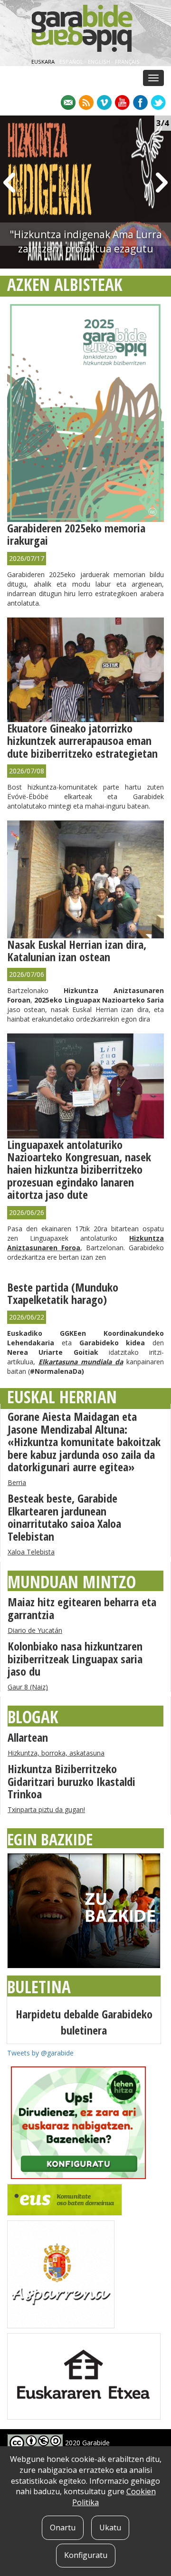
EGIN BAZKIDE (50, 1839)
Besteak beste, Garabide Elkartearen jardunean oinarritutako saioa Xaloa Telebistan (64, 1517)
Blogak (33, 1717)
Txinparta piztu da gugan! (46, 1809)
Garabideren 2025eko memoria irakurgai (76, 534)
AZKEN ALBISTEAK (65, 285)
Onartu (63, 2528)
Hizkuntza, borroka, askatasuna (56, 1753)
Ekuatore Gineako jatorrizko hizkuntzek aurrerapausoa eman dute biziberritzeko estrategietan (82, 741)
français (127, 62)
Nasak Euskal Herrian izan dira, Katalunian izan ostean (77, 950)
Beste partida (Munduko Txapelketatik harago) (63, 1293)
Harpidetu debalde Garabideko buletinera (84, 2022)
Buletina (39, 1987)
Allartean (28, 1737)
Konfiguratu (86, 2555)
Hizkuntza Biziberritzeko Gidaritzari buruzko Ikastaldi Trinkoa (71, 1781)
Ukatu (110, 2528)
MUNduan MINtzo (72, 1582)
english (100, 62)
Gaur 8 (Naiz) (28, 1687)
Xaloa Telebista (31, 1552)
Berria (17, 1482)
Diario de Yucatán (35, 1630)
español (72, 62)
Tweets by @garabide (40, 2053)
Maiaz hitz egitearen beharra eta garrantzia (82, 1608)
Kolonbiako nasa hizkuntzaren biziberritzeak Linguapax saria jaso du (75, 1659)
